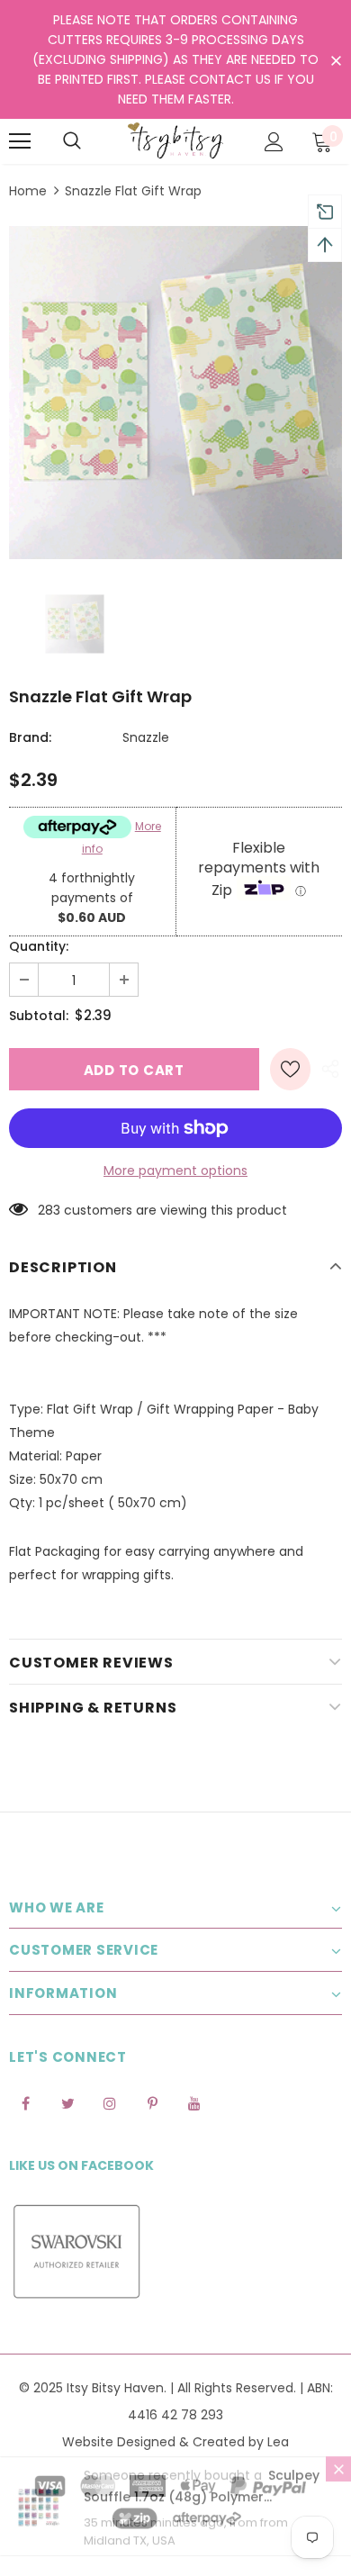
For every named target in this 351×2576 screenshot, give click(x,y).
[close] (336, 61)
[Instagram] (110, 2103)
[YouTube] (194, 2103)
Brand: (30, 737)
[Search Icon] (72, 141)
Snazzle (146, 737)
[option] (175, 393)
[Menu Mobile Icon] (20, 141)
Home (28, 191)
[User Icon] (274, 142)
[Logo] (175, 140)
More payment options (175, 1170)
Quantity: (39, 946)
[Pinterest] (152, 2103)
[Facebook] (25, 2103)
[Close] (338, 2486)
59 (45, 1210)
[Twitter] (67, 2103)
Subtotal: (39, 1016)
